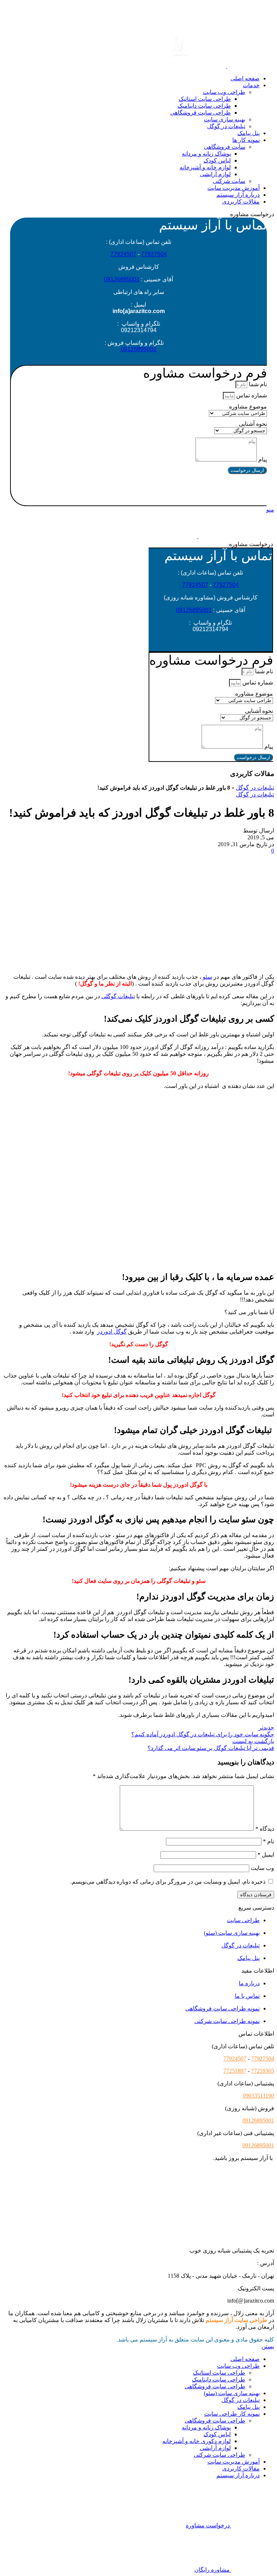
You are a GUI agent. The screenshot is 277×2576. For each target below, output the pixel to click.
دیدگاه (265, 1829)
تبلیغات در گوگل (226, 126)
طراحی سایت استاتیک (205, 99)
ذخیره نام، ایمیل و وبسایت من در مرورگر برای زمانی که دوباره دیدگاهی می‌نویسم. (168, 1882)
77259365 (263, 2071)
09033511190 (258, 2096)
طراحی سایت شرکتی (219, 2455)
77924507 (123, 254)
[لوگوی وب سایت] (250, 66)
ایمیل (266, 1855)
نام (269, 1841)
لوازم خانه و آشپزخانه (205, 167)
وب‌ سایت (262, 1868)
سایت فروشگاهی (225, 147)
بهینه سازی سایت (225, 119)
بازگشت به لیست (253, 1741)
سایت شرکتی (229, 181)
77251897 (235, 2071)
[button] (139, 490)
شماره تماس (251, 395)
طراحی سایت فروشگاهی (201, 113)
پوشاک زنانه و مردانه (206, 154)
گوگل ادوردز (112, 1332)
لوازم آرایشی (215, 174)
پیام (262, 459)
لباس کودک (217, 160)
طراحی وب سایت (224, 92)
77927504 (154, 254)
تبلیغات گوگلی (118, 996)
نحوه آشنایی (253, 424)
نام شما (257, 384)
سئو (207, 977)
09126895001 (122, 279)
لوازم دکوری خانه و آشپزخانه (197, 2441)
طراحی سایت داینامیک (204, 106)
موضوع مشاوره (248, 407)
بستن (268, 2346)
